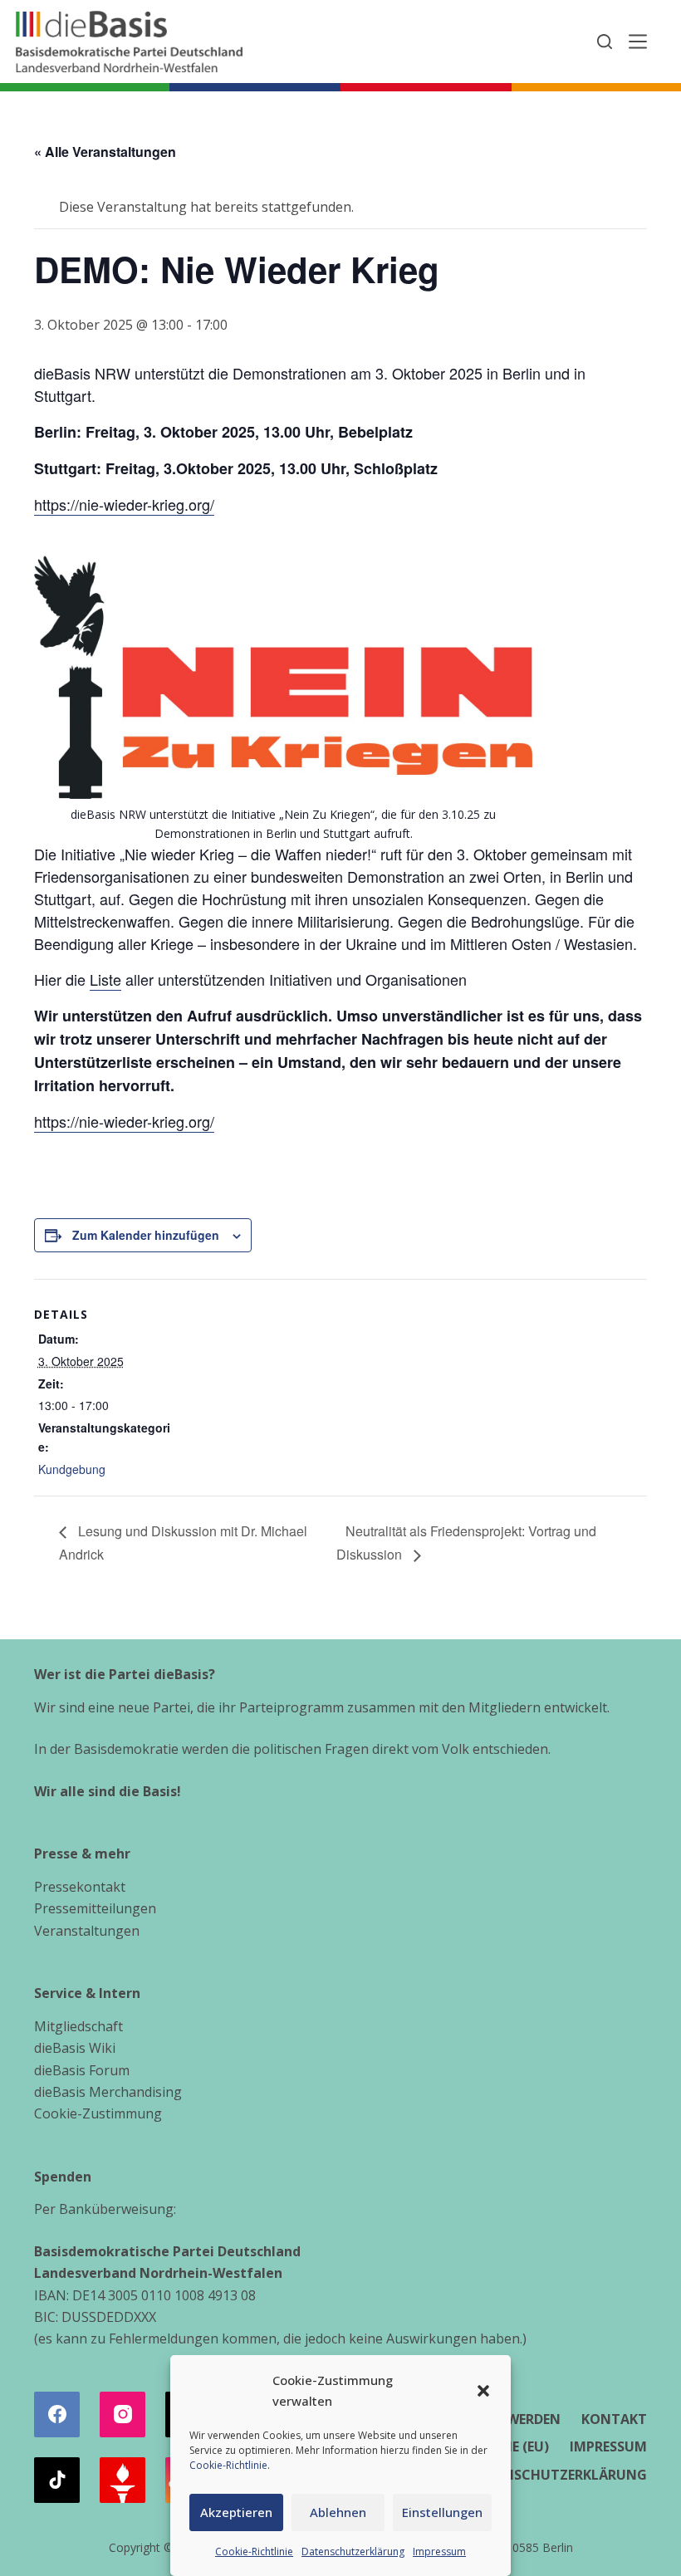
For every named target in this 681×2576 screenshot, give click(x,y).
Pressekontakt (80, 1887)
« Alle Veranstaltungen (105, 152)
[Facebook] (57, 2414)
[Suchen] (605, 42)
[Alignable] (122, 2480)
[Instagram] (122, 2414)
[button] (483, 2391)
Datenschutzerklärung (353, 2552)
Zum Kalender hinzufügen (146, 1235)
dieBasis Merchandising (108, 2092)
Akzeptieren (236, 2512)
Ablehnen (338, 2512)
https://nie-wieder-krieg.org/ (124, 504)
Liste (105, 979)
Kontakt (614, 2419)
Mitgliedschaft (78, 2026)
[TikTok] (57, 2480)
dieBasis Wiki (75, 2048)
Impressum (439, 2552)
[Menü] (638, 42)
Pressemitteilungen (95, 1908)
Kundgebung (72, 1469)
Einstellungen (442, 2512)
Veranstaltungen (87, 1931)
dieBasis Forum (82, 2070)
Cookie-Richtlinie (228, 2465)
